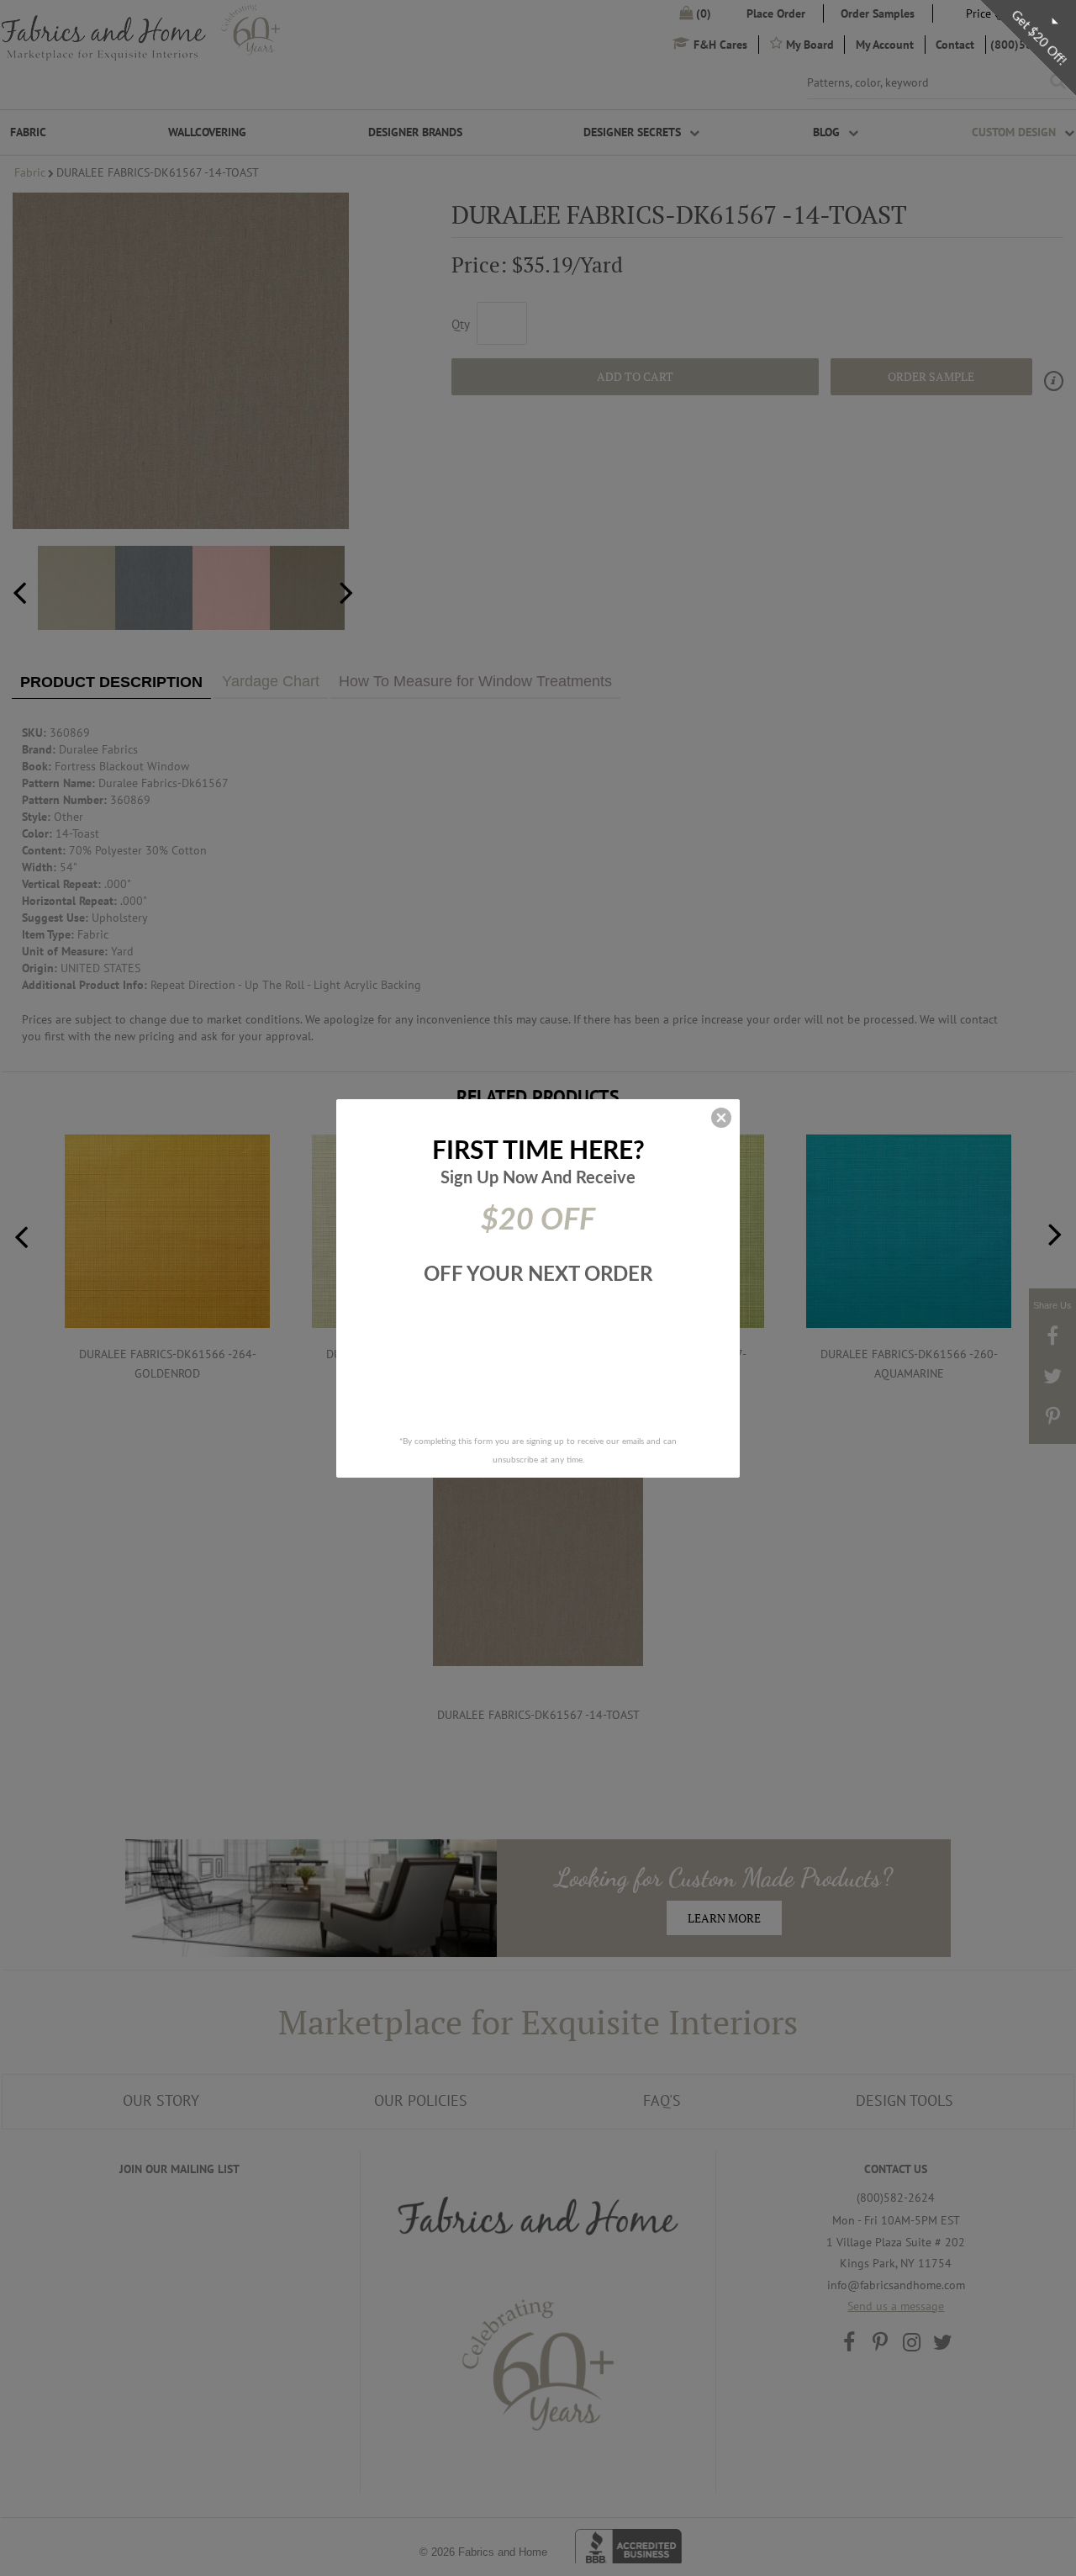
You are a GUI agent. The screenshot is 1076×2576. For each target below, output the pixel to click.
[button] (721, 1118)
